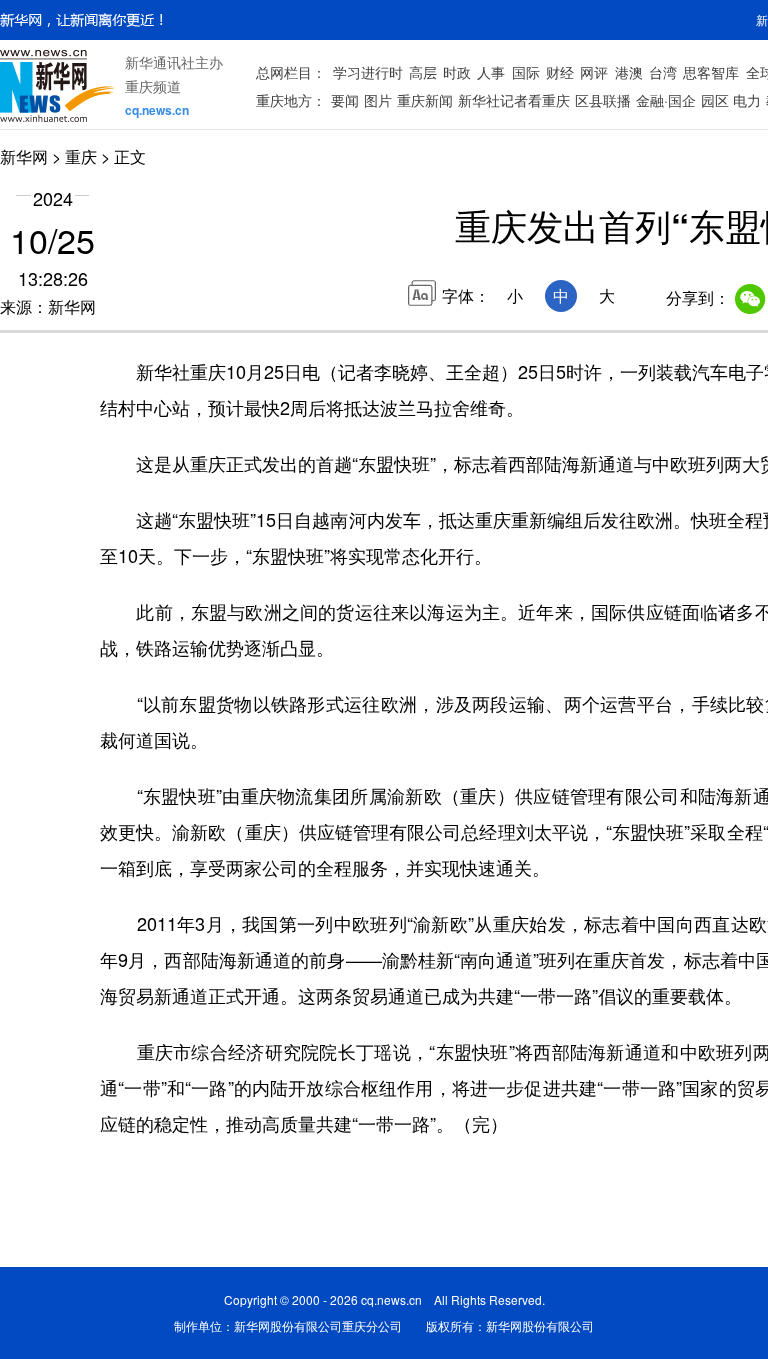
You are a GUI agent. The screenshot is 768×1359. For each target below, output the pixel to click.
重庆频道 (153, 86)
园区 (715, 100)
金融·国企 (666, 100)
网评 (594, 72)
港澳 (629, 72)
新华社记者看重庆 (514, 100)
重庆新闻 (425, 100)
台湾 (663, 72)
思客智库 (711, 72)
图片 (378, 100)
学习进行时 (368, 72)
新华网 (24, 156)
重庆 (81, 156)
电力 (747, 100)
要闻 (345, 100)
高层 (423, 72)
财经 (560, 72)
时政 (457, 72)
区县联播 (603, 100)
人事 (491, 72)
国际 (526, 72)
